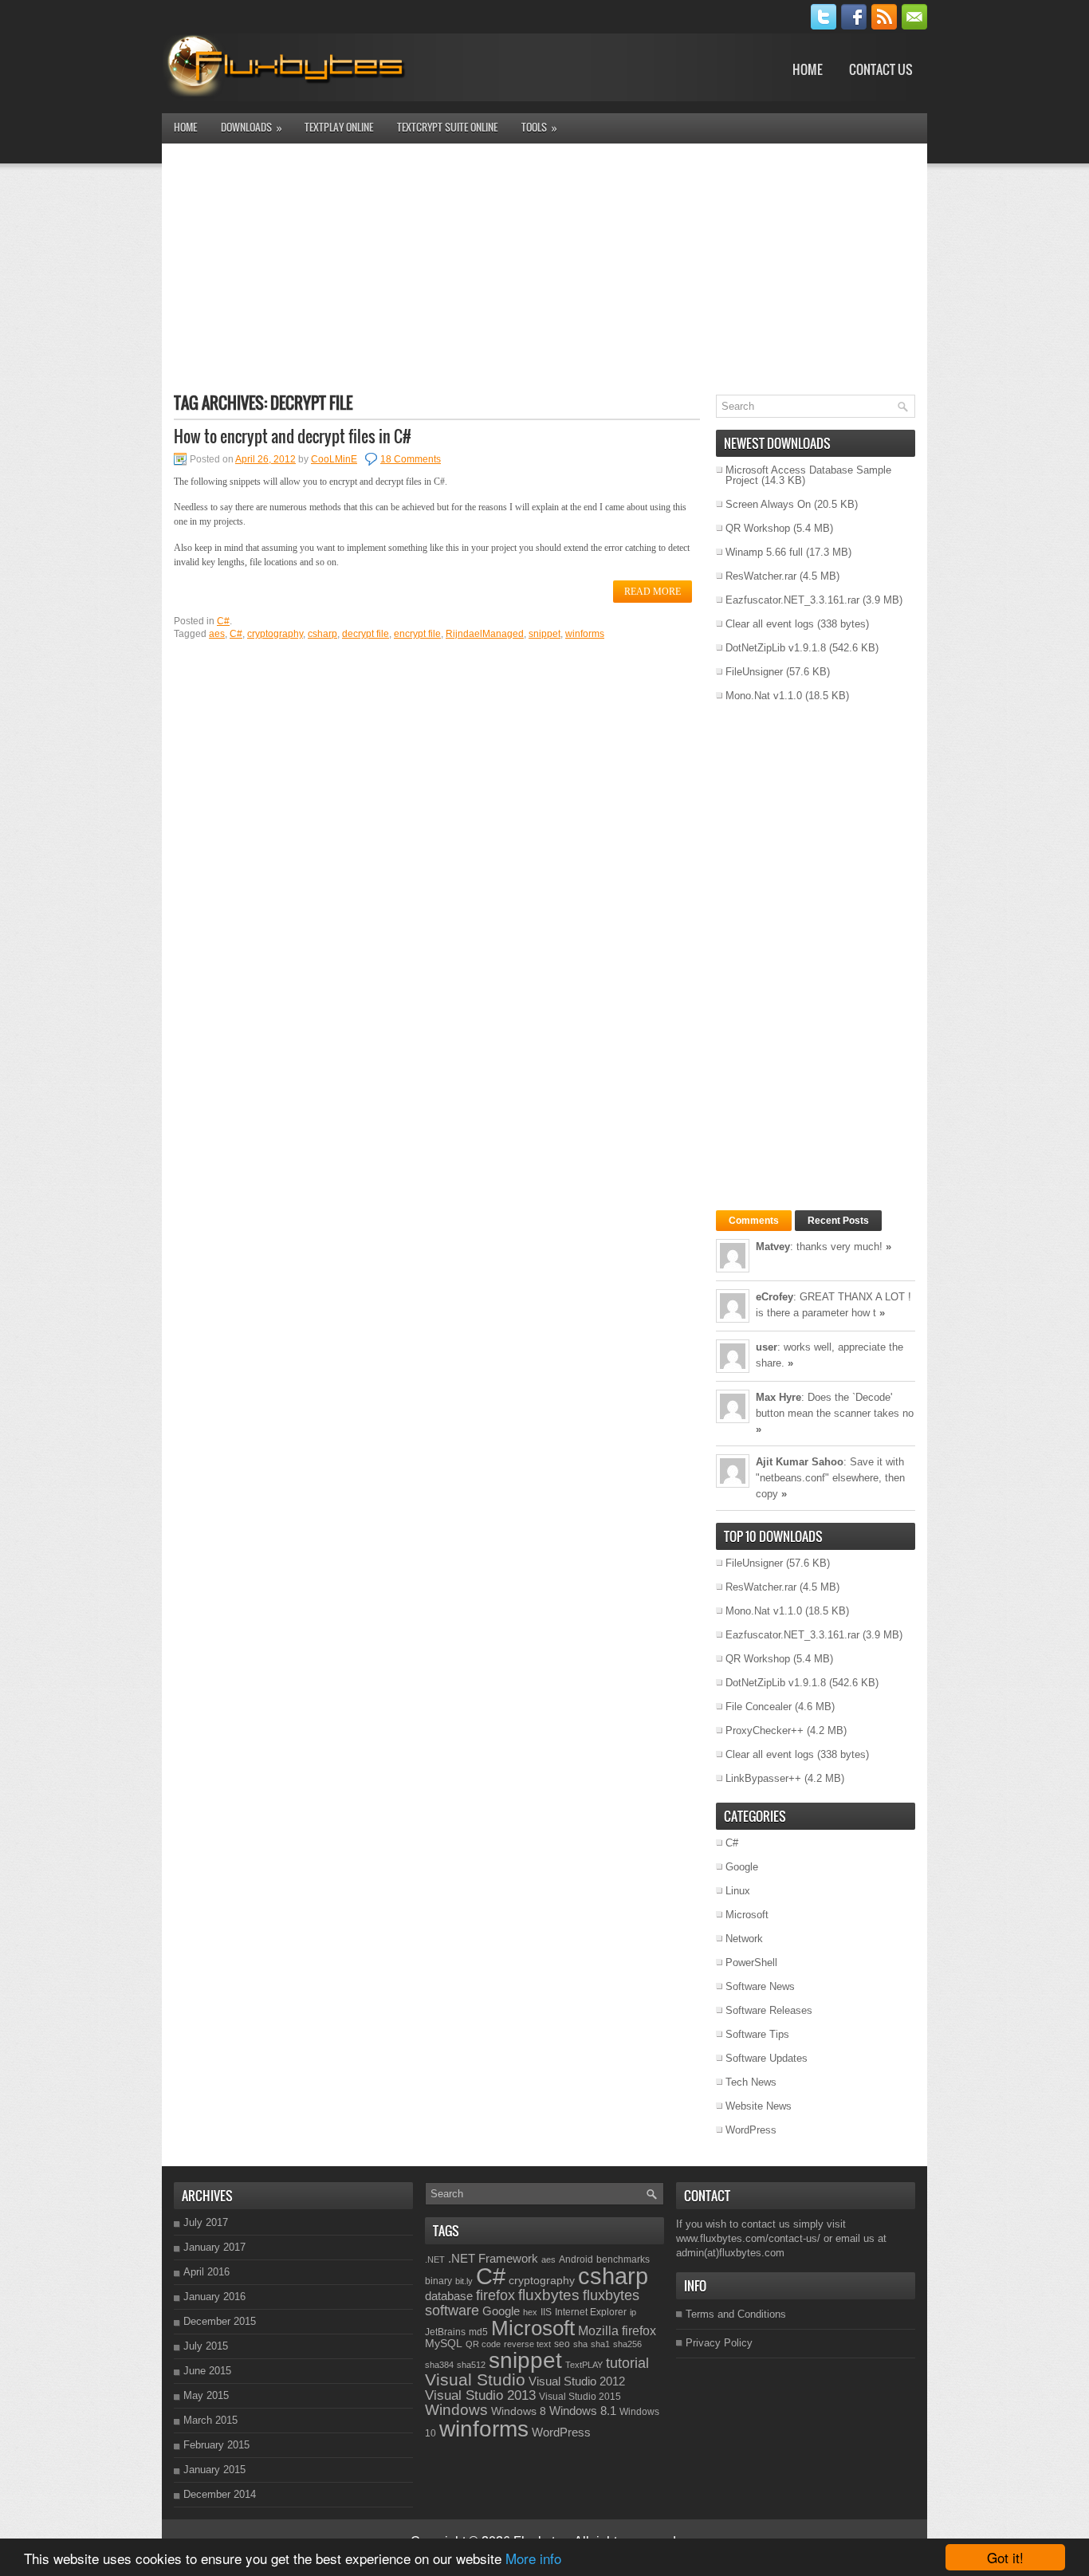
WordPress (751, 2130)
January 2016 (214, 2297)
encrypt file (417, 634)
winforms (585, 634)
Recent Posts (838, 1221)
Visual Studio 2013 (480, 2395)
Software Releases (769, 2010)
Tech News (751, 2082)
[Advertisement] (544, 267)
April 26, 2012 (265, 459)
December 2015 (220, 2321)
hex (530, 2312)
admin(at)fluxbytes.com (730, 2253)
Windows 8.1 (583, 2411)
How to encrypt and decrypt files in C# (293, 436)
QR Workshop (758, 528)
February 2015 (216, 2445)
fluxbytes (549, 2295)
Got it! (1005, 2557)
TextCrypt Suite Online (447, 127)
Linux (738, 1891)
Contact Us (881, 69)
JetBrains (445, 2332)
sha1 (600, 2344)
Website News (759, 2106)
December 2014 (220, 2494)
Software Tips (757, 2034)
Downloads (252, 127)
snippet (544, 634)
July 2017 (206, 2222)
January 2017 (214, 2247)
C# (223, 621)
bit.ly (464, 2281)
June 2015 (207, 2371)
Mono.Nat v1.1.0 (764, 696)
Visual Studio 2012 (577, 2381)
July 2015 (206, 2346)
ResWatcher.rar (761, 576)
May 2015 (206, 2395)
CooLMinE (334, 459)
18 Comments (411, 459)
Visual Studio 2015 (580, 2397)
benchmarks (623, 2259)
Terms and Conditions (736, 2314)
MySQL (444, 2343)
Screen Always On (768, 504)
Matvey (773, 1247)
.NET (435, 2259)
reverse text (527, 2344)
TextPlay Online (339, 127)
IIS (546, 2312)
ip (633, 2312)
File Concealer (759, 1707)
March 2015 (210, 2420)
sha (580, 2344)
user (767, 1347)
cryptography (275, 634)
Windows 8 (519, 2411)
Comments (754, 1221)
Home (808, 69)
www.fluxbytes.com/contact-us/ (748, 2238)
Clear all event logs (770, 624)
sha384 (439, 2365)
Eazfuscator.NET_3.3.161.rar (792, 600)
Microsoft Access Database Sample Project (808, 475)
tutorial (627, 2363)
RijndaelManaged (485, 634)
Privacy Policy (719, 2343)
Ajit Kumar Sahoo (800, 1462)
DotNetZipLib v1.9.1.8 (776, 648)
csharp (322, 634)
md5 (478, 2332)
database (449, 2296)
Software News (760, 1986)
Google (742, 1867)
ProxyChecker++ (765, 1730)
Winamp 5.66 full (764, 552)
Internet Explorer (591, 2312)
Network (744, 1939)
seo (562, 2344)
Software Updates (767, 2058)
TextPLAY (584, 2365)
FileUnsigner (754, 672)
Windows (456, 2409)
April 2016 (206, 2272)
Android (576, 2259)
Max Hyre (778, 1397)
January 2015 (214, 2470)
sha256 (627, 2344)
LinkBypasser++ (763, 1778)
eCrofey (774, 1297)
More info (533, 2558)
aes (217, 634)
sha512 (471, 2365)
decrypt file (366, 634)
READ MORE (653, 592)
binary (438, 2281)
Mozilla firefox (617, 2330)
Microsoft (747, 1915)
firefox (495, 2295)
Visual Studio (475, 2379)
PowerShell (751, 1962)
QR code (483, 2344)
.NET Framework (493, 2258)
